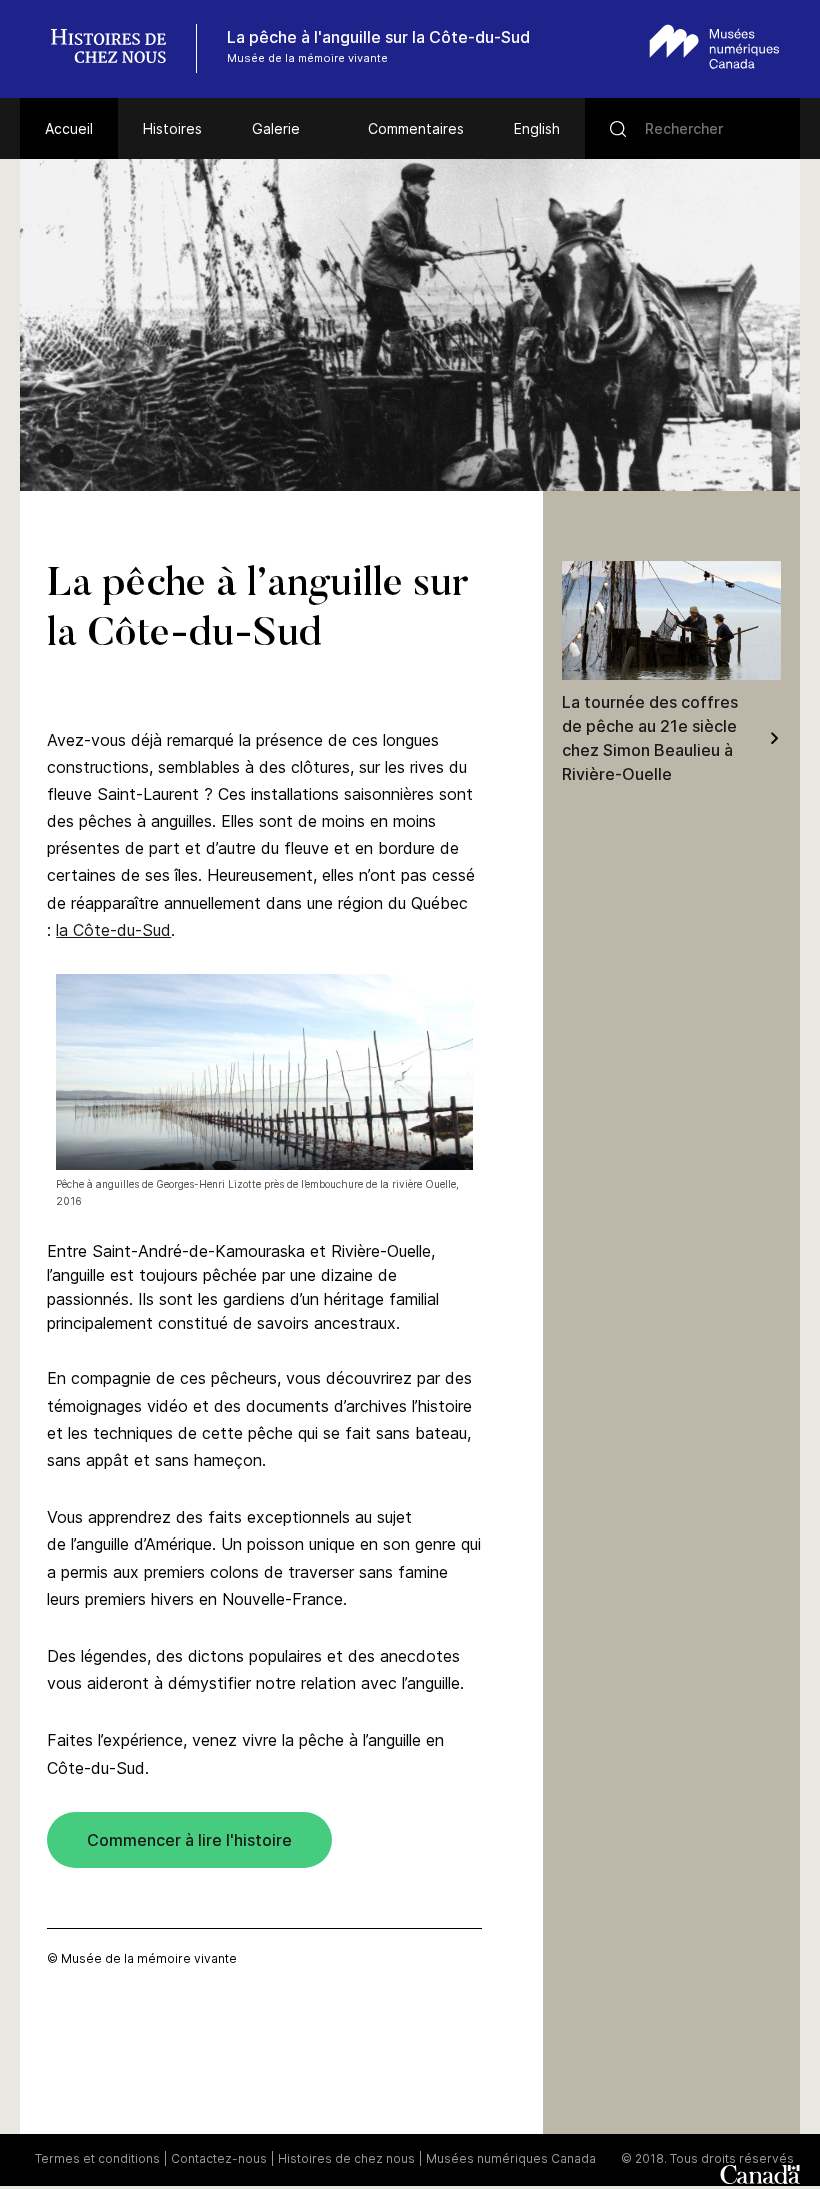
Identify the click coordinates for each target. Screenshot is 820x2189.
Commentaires (416, 128)
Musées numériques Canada (511, 2158)
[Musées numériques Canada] (714, 46)
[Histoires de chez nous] (119, 48)
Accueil (69, 128)
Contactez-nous (219, 2158)
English (537, 128)
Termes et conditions (97, 2158)
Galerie (276, 128)
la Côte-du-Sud (113, 930)
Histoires (172, 128)
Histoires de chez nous (346, 2158)
